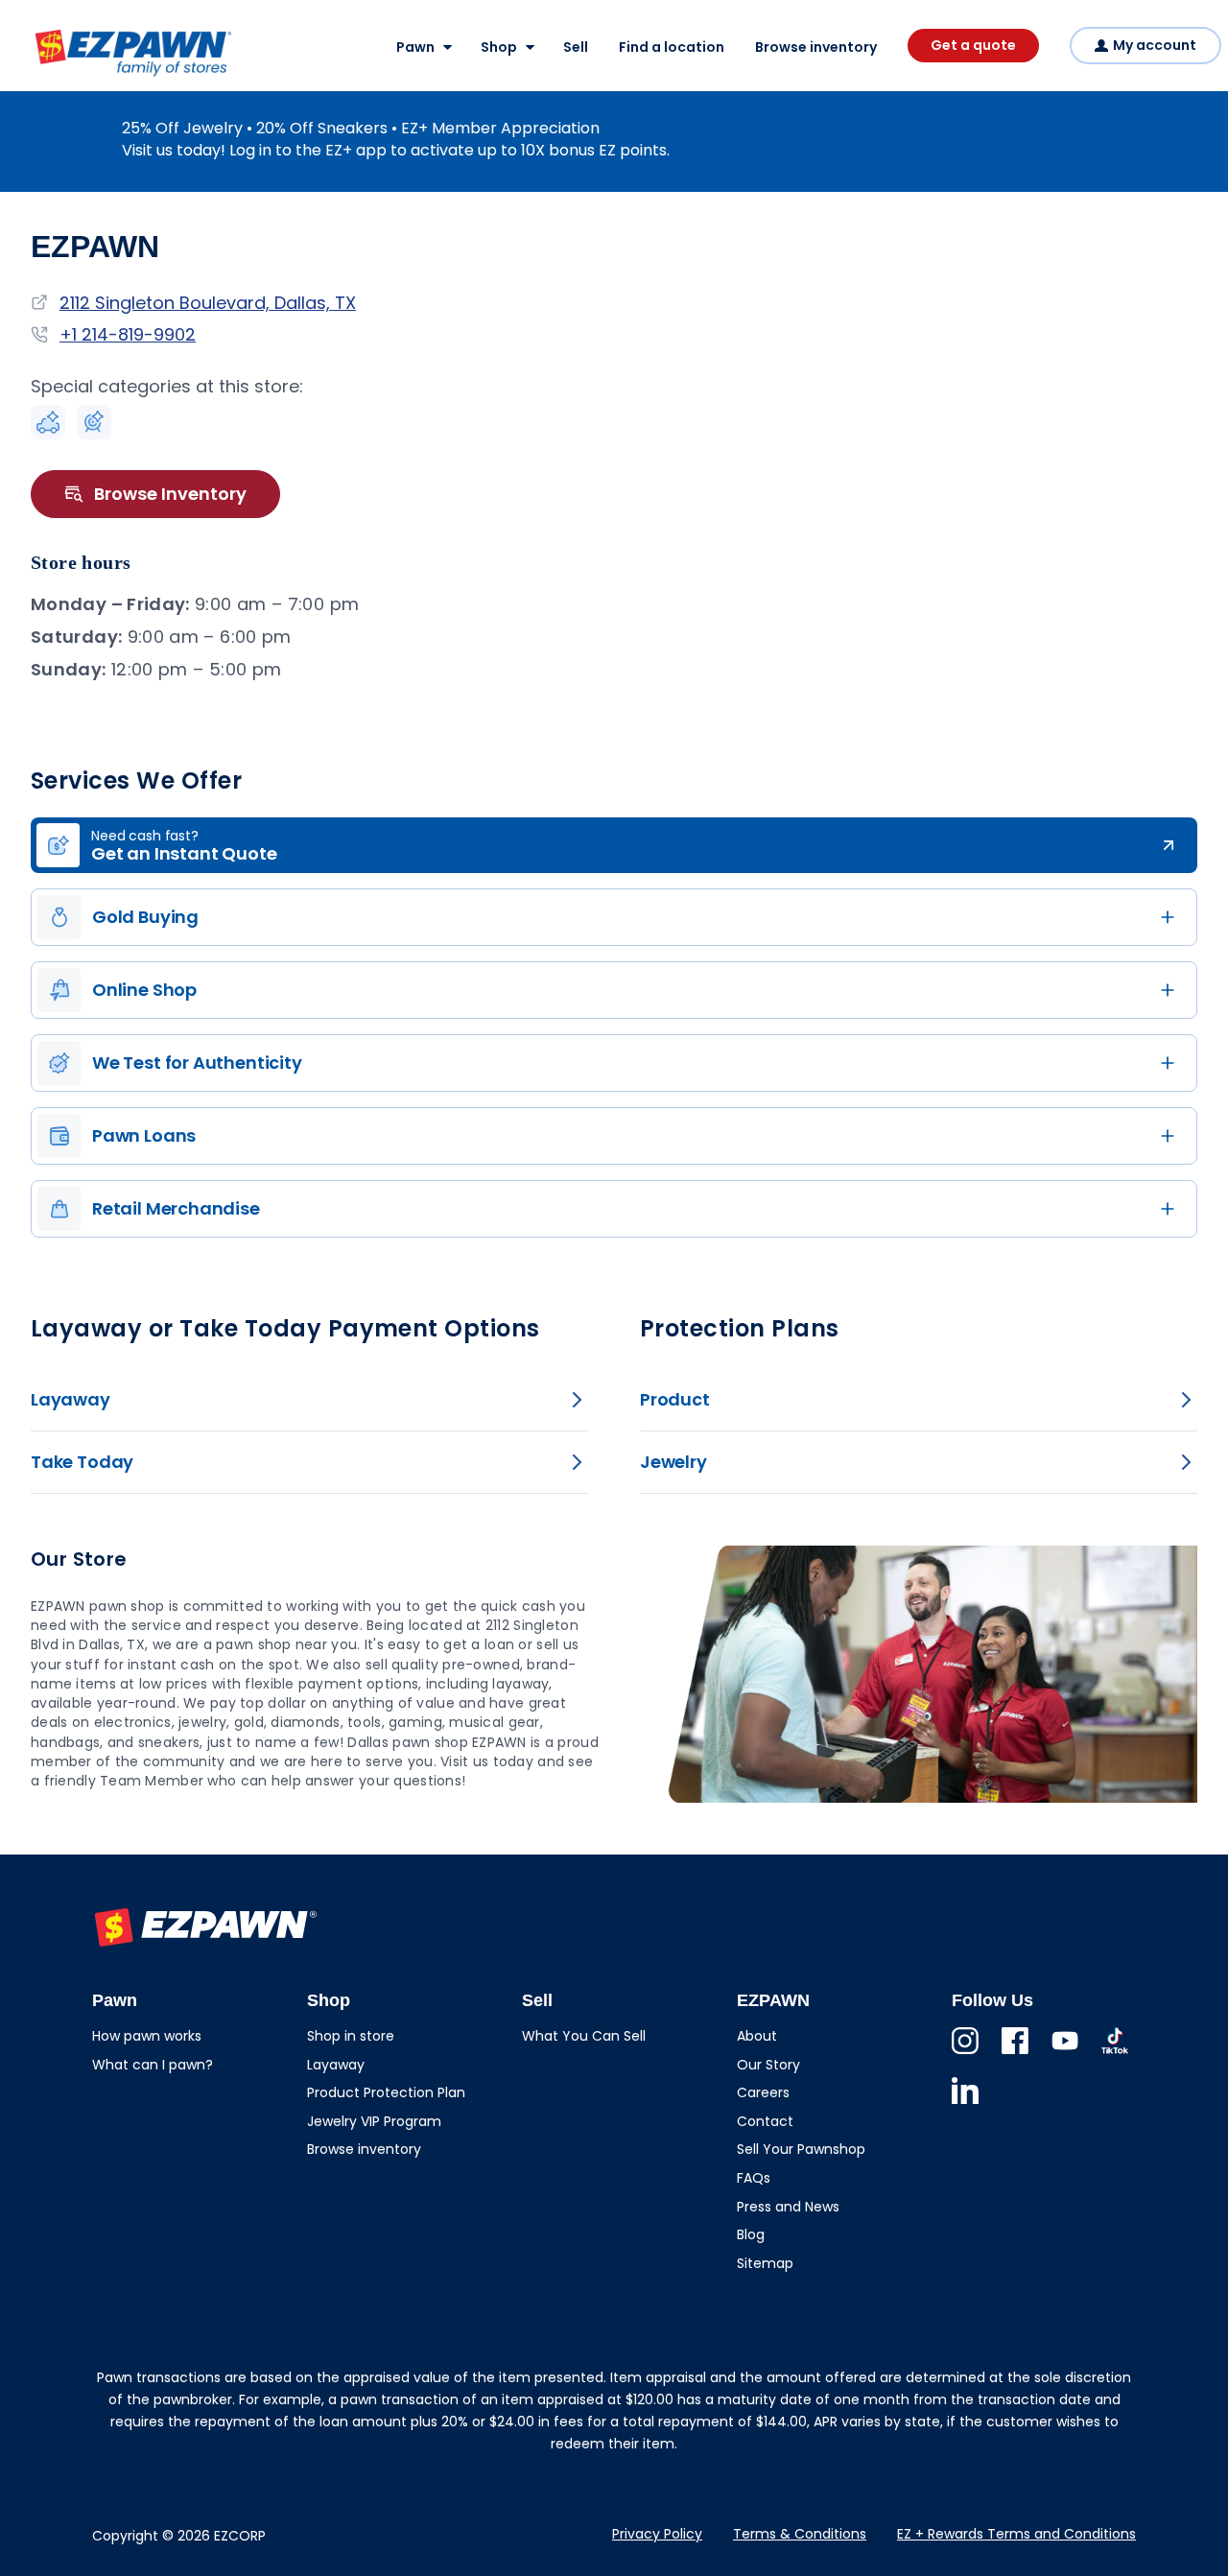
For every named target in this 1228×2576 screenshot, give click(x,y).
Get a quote (973, 45)
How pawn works (147, 2036)
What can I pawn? (153, 2065)
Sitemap (765, 2263)
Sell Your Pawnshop (801, 2149)
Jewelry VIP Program (374, 2121)
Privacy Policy (657, 2534)
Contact (765, 2121)
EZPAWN (65, 78)
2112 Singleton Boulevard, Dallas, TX (208, 303)
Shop (499, 47)
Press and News (788, 2207)
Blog (751, 2234)
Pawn (415, 47)
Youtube (1065, 2054)
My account (1155, 45)
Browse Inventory (170, 494)
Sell (576, 47)
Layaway (336, 2065)
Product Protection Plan (386, 2092)
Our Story (768, 2065)
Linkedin (965, 2103)
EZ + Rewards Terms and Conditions (1016, 2534)
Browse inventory (816, 47)
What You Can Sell (584, 2036)
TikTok (1115, 2054)
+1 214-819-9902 (128, 334)
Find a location (672, 47)
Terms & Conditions (800, 2534)
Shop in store (351, 2036)
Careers (763, 2092)
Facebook (1015, 2054)
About (757, 2036)
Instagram (965, 2054)
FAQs (754, 2178)
